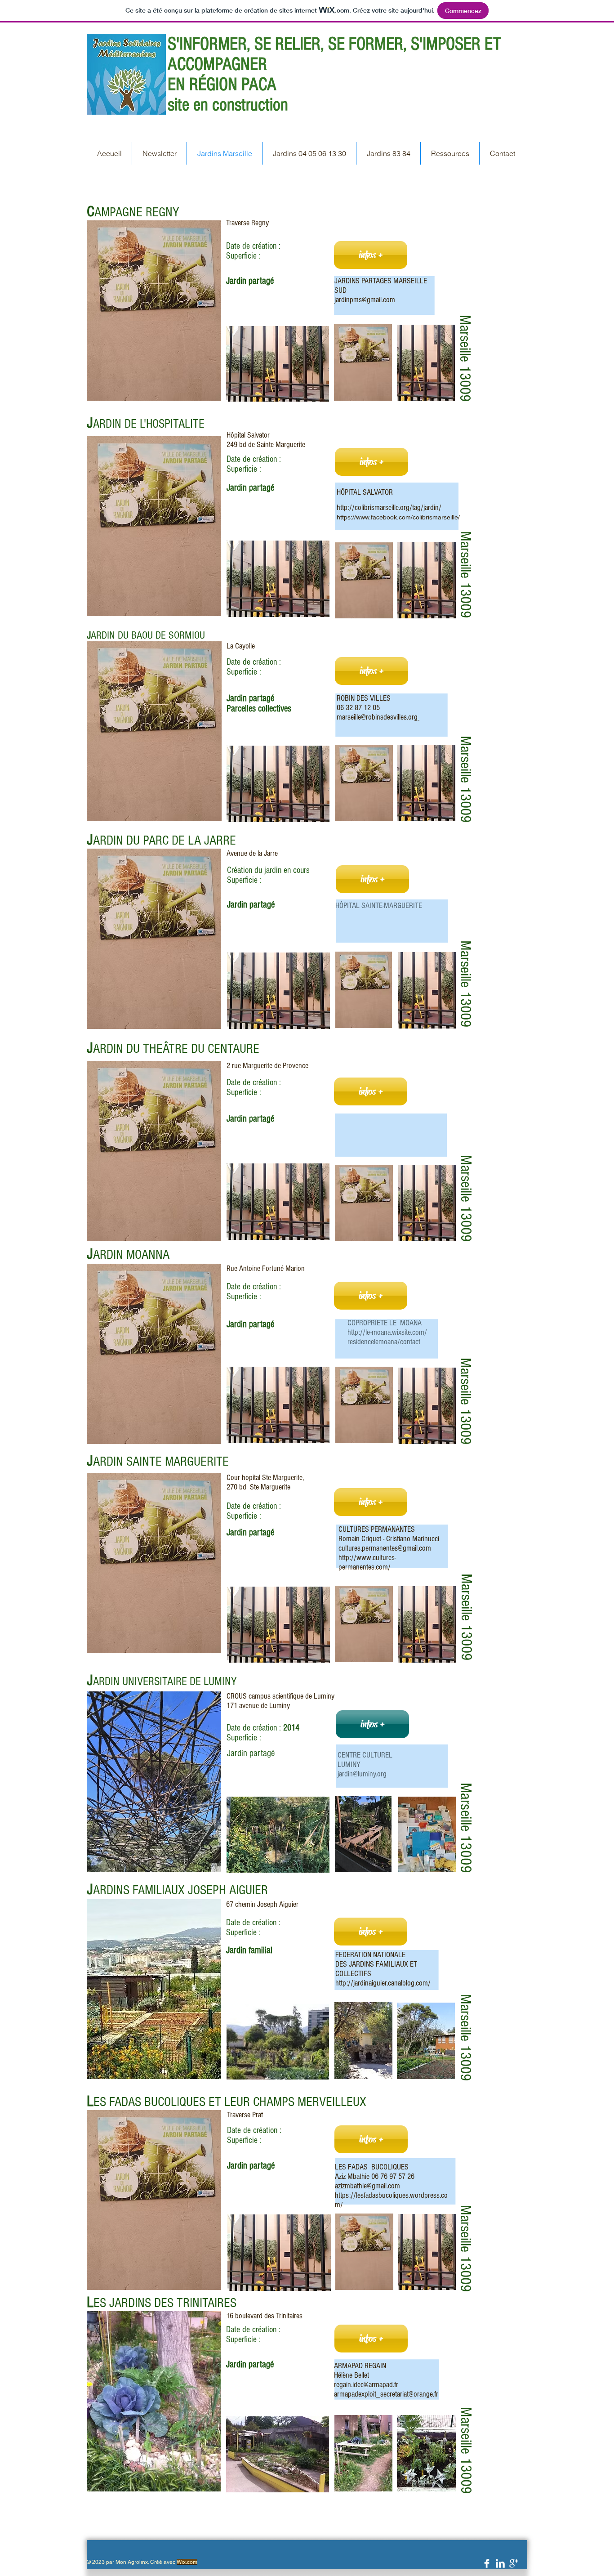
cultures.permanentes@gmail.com (385, 1548)
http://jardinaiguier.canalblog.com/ (383, 1983)
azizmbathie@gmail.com (367, 2186)
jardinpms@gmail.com (365, 300)
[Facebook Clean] (487, 2563)
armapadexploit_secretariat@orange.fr (386, 2394)
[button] (371, 255)
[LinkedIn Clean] (500, 2563)
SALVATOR (377, 492)
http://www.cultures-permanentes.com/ (367, 1562)
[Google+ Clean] (514, 2563)
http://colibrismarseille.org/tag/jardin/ (388, 508)
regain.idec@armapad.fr (366, 2385)
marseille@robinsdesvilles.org (377, 717)
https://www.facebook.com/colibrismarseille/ (398, 517)
